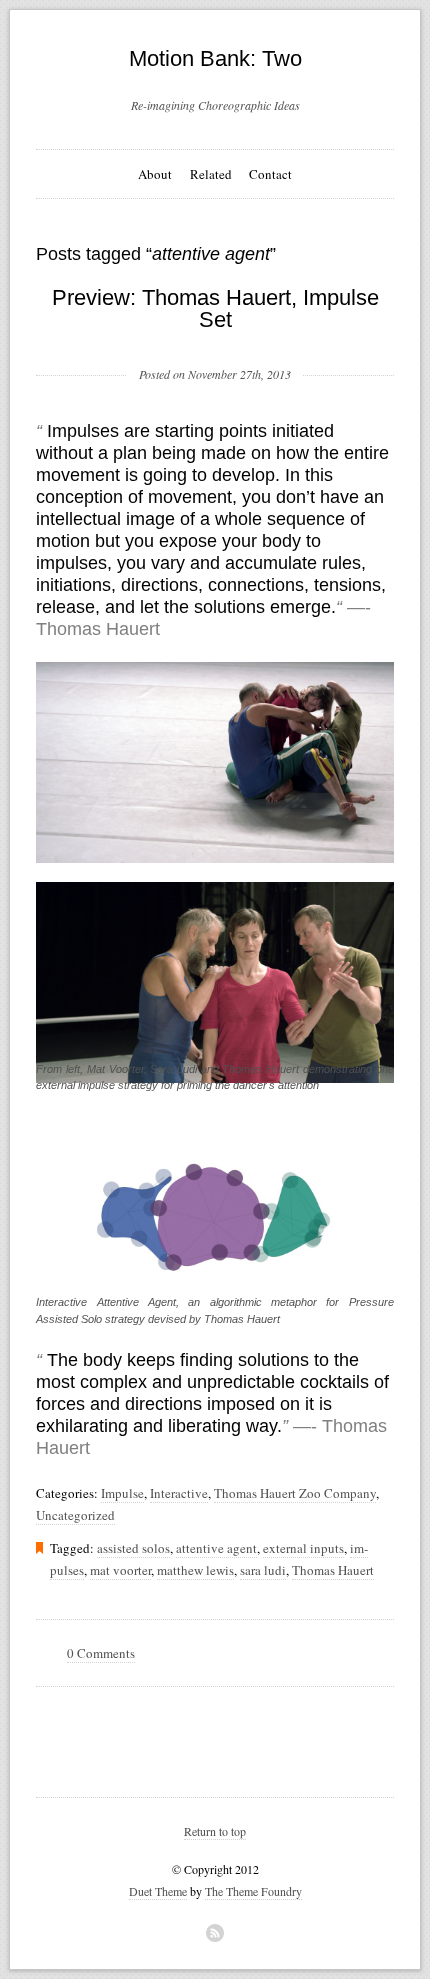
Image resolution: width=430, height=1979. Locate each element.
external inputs (303, 1548)
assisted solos (133, 1548)
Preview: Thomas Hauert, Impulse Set (215, 308)
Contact (270, 174)
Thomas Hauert (333, 1570)
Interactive (179, 1493)
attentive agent (216, 1548)
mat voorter (120, 1570)
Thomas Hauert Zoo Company (295, 1493)
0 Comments (101, 1653)
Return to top (215, 1831)
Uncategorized (75, 1515)
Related (211, 174)
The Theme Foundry (253, 1891)
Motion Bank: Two (215, 58)
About (155, 174)
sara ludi (263, 1570)
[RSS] (215, 1933)
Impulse (122, 1493)
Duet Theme (158, 1891)
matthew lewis (195, 1570)
